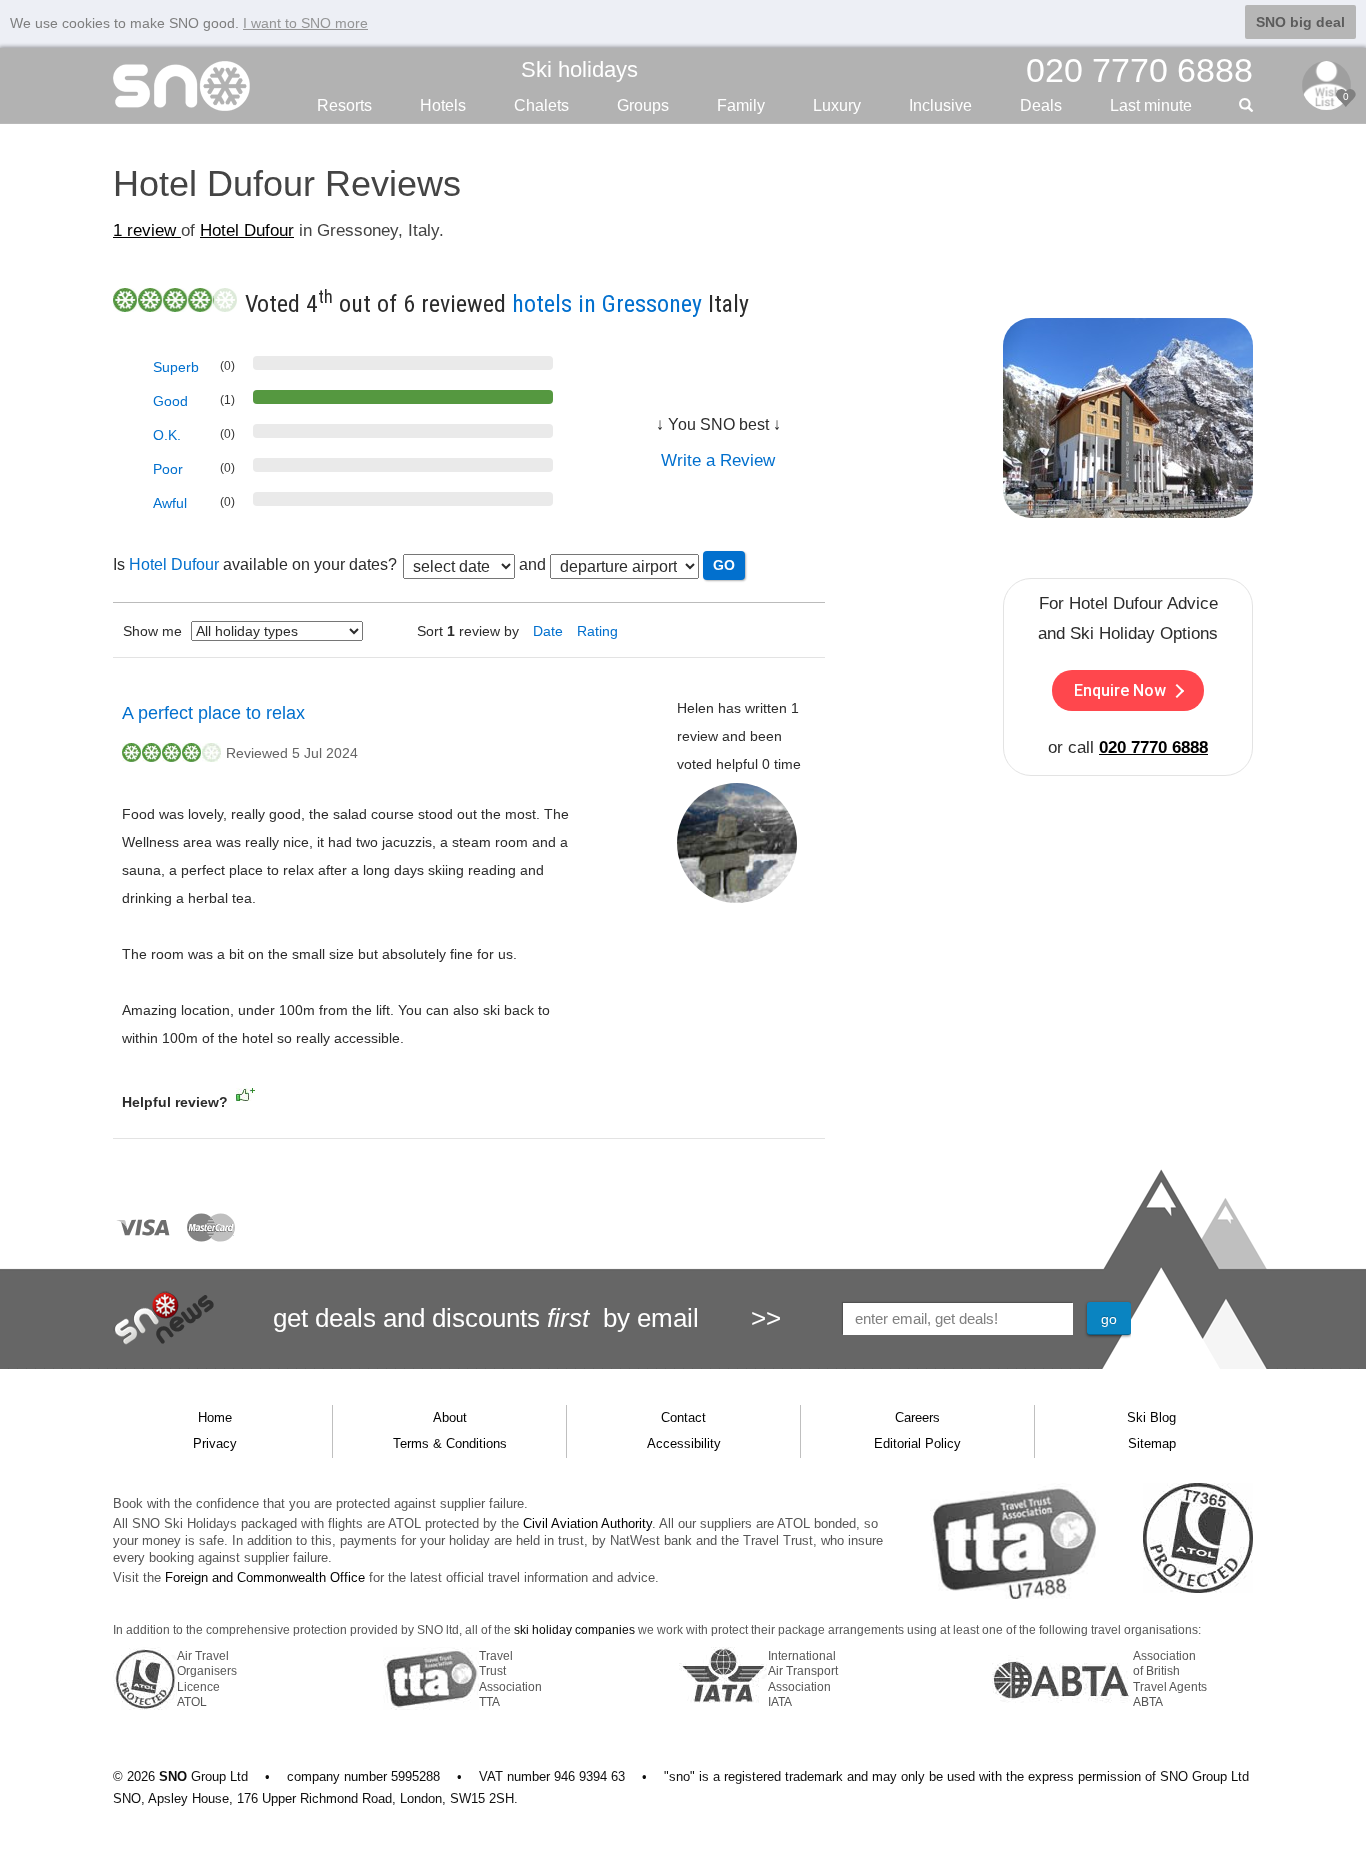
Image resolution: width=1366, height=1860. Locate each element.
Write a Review (718, 460)
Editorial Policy (917, 1443)
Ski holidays (579, 69)
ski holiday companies (574, 1630)
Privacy (215, 1443)
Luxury (837, 105)
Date (548, 631)
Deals (1041, 105)
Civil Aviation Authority (587, 1523)
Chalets (541, 105)
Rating (597, 631)
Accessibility (684, 1443)
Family (741, 105)
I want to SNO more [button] (305, 23)
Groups (643, 105)
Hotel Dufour (247, 230)
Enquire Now (1120, 690)
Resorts (344, 105)
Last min (1151, 105)
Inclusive (940, 105)
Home (215, 1417)
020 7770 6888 (1153, 747)
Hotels (443, 105)
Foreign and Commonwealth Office (265, 1577)
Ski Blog (1151, 1417)
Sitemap (1152, 1443)
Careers (917, 1417)
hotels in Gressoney (607, 304)
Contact (683, 1417)
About (450, 1417)
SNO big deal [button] (1300, 22)
